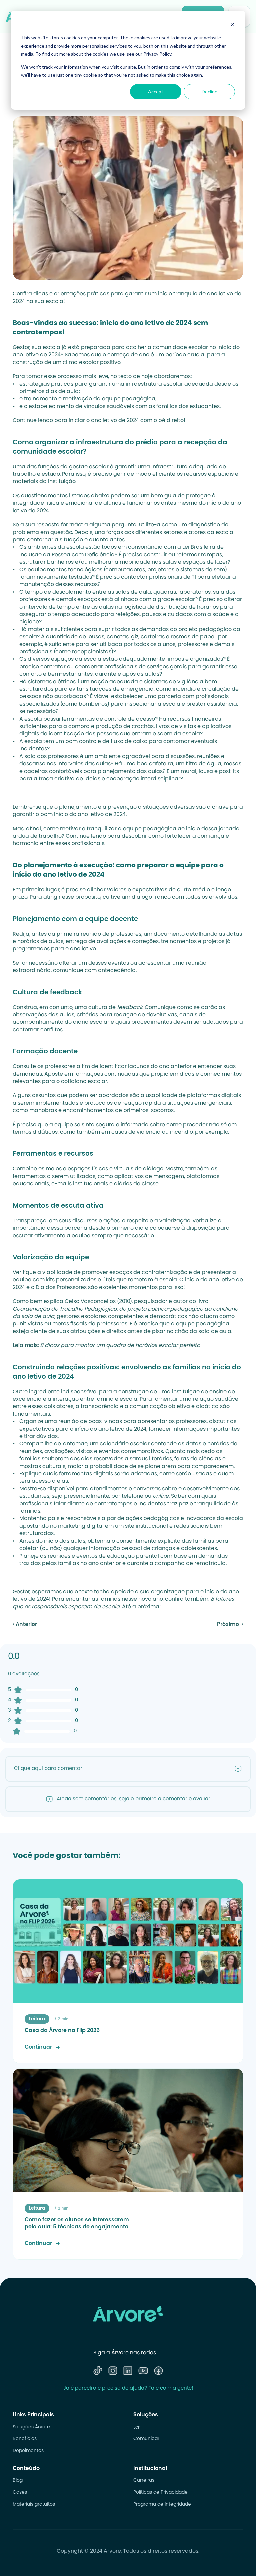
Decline (209, 91)
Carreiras (144, 2481)
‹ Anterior (25, 1625)
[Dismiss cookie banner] (233, 25)
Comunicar (146, 2439)
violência (149, 1132)
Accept (156, 91)
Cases (20, 2493)
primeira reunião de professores (99, 934)
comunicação (148, 1407)
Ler (136, 2427)
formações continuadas (106, 1074)
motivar (70, 829)
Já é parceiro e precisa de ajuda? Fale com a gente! (128, 2388)
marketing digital (81, 1526)
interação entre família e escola (95, 1399)
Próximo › (230, 1625)
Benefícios (25, 2439)
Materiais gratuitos (34, 2505)
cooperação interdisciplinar (143, 779)
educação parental (133, 1556)
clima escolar (81, 363)
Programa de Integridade (162, 2505)
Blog (18, 2481)
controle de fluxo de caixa (113, 742)
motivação (77, 399)
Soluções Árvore (31, 2427)
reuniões (59, 1556)
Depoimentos (28, 2451)
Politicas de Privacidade (160, 2493)
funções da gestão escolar (73, 467)
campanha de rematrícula (190, 1564)
